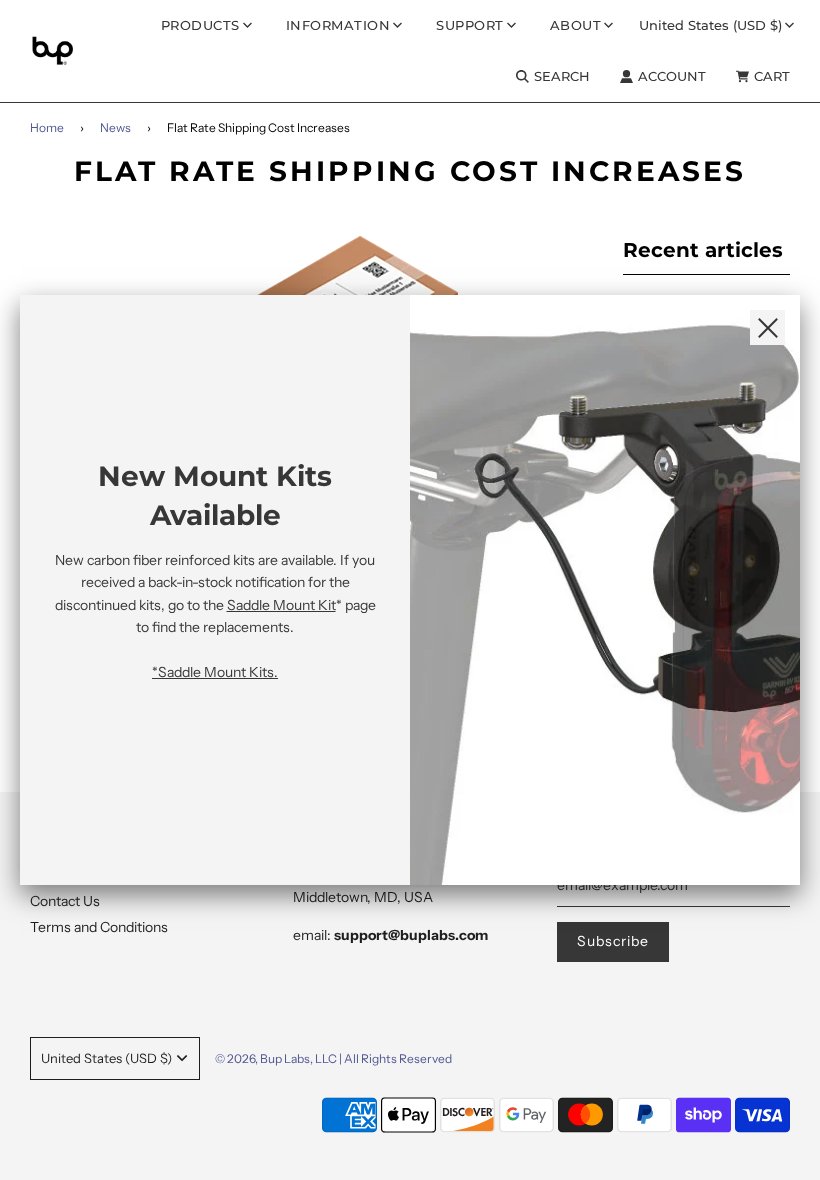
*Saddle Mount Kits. (215, 672)
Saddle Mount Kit (281, 605)
